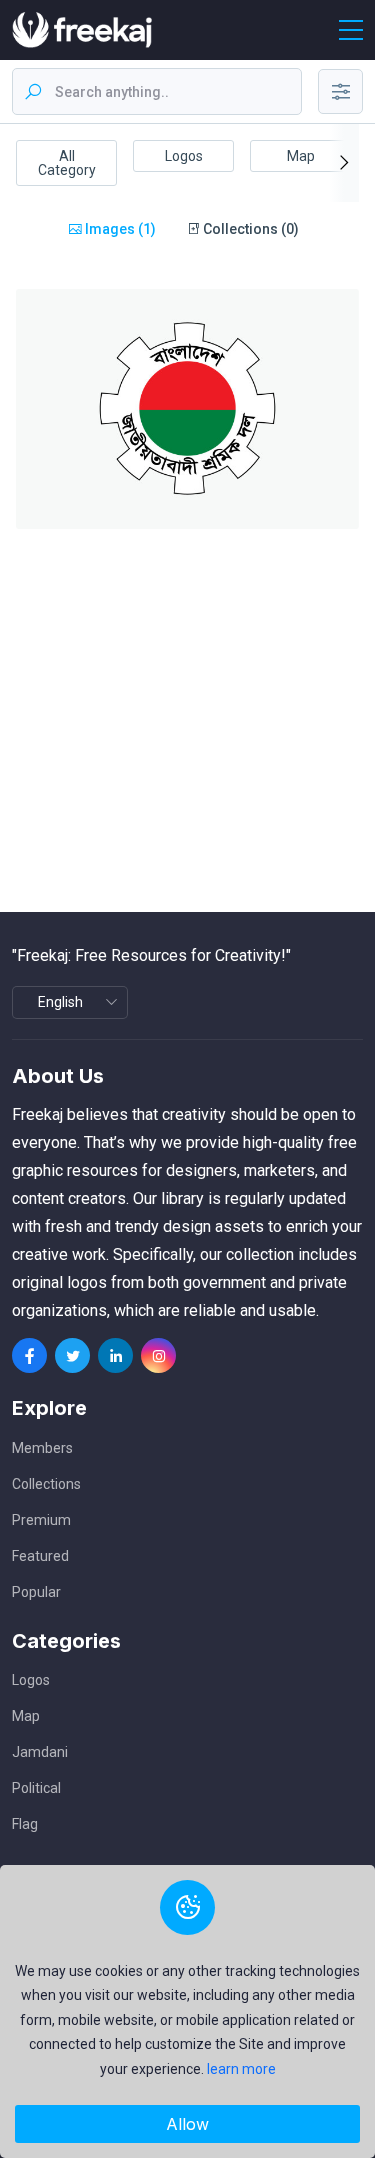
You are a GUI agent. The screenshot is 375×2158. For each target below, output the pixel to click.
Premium (41, 1520)
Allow (187, 2124)
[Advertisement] (187, 724)
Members (42, 1448)
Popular (36, 1592)
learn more (241, 2069)
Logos (184, 156)
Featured (40, 1556)
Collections (46, 1484)
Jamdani (40, 1752)
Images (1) (119, 229)
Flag (25, 1824)
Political (36, 1788)
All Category (67, 163)
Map (301, 156)
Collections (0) (249, 229)
